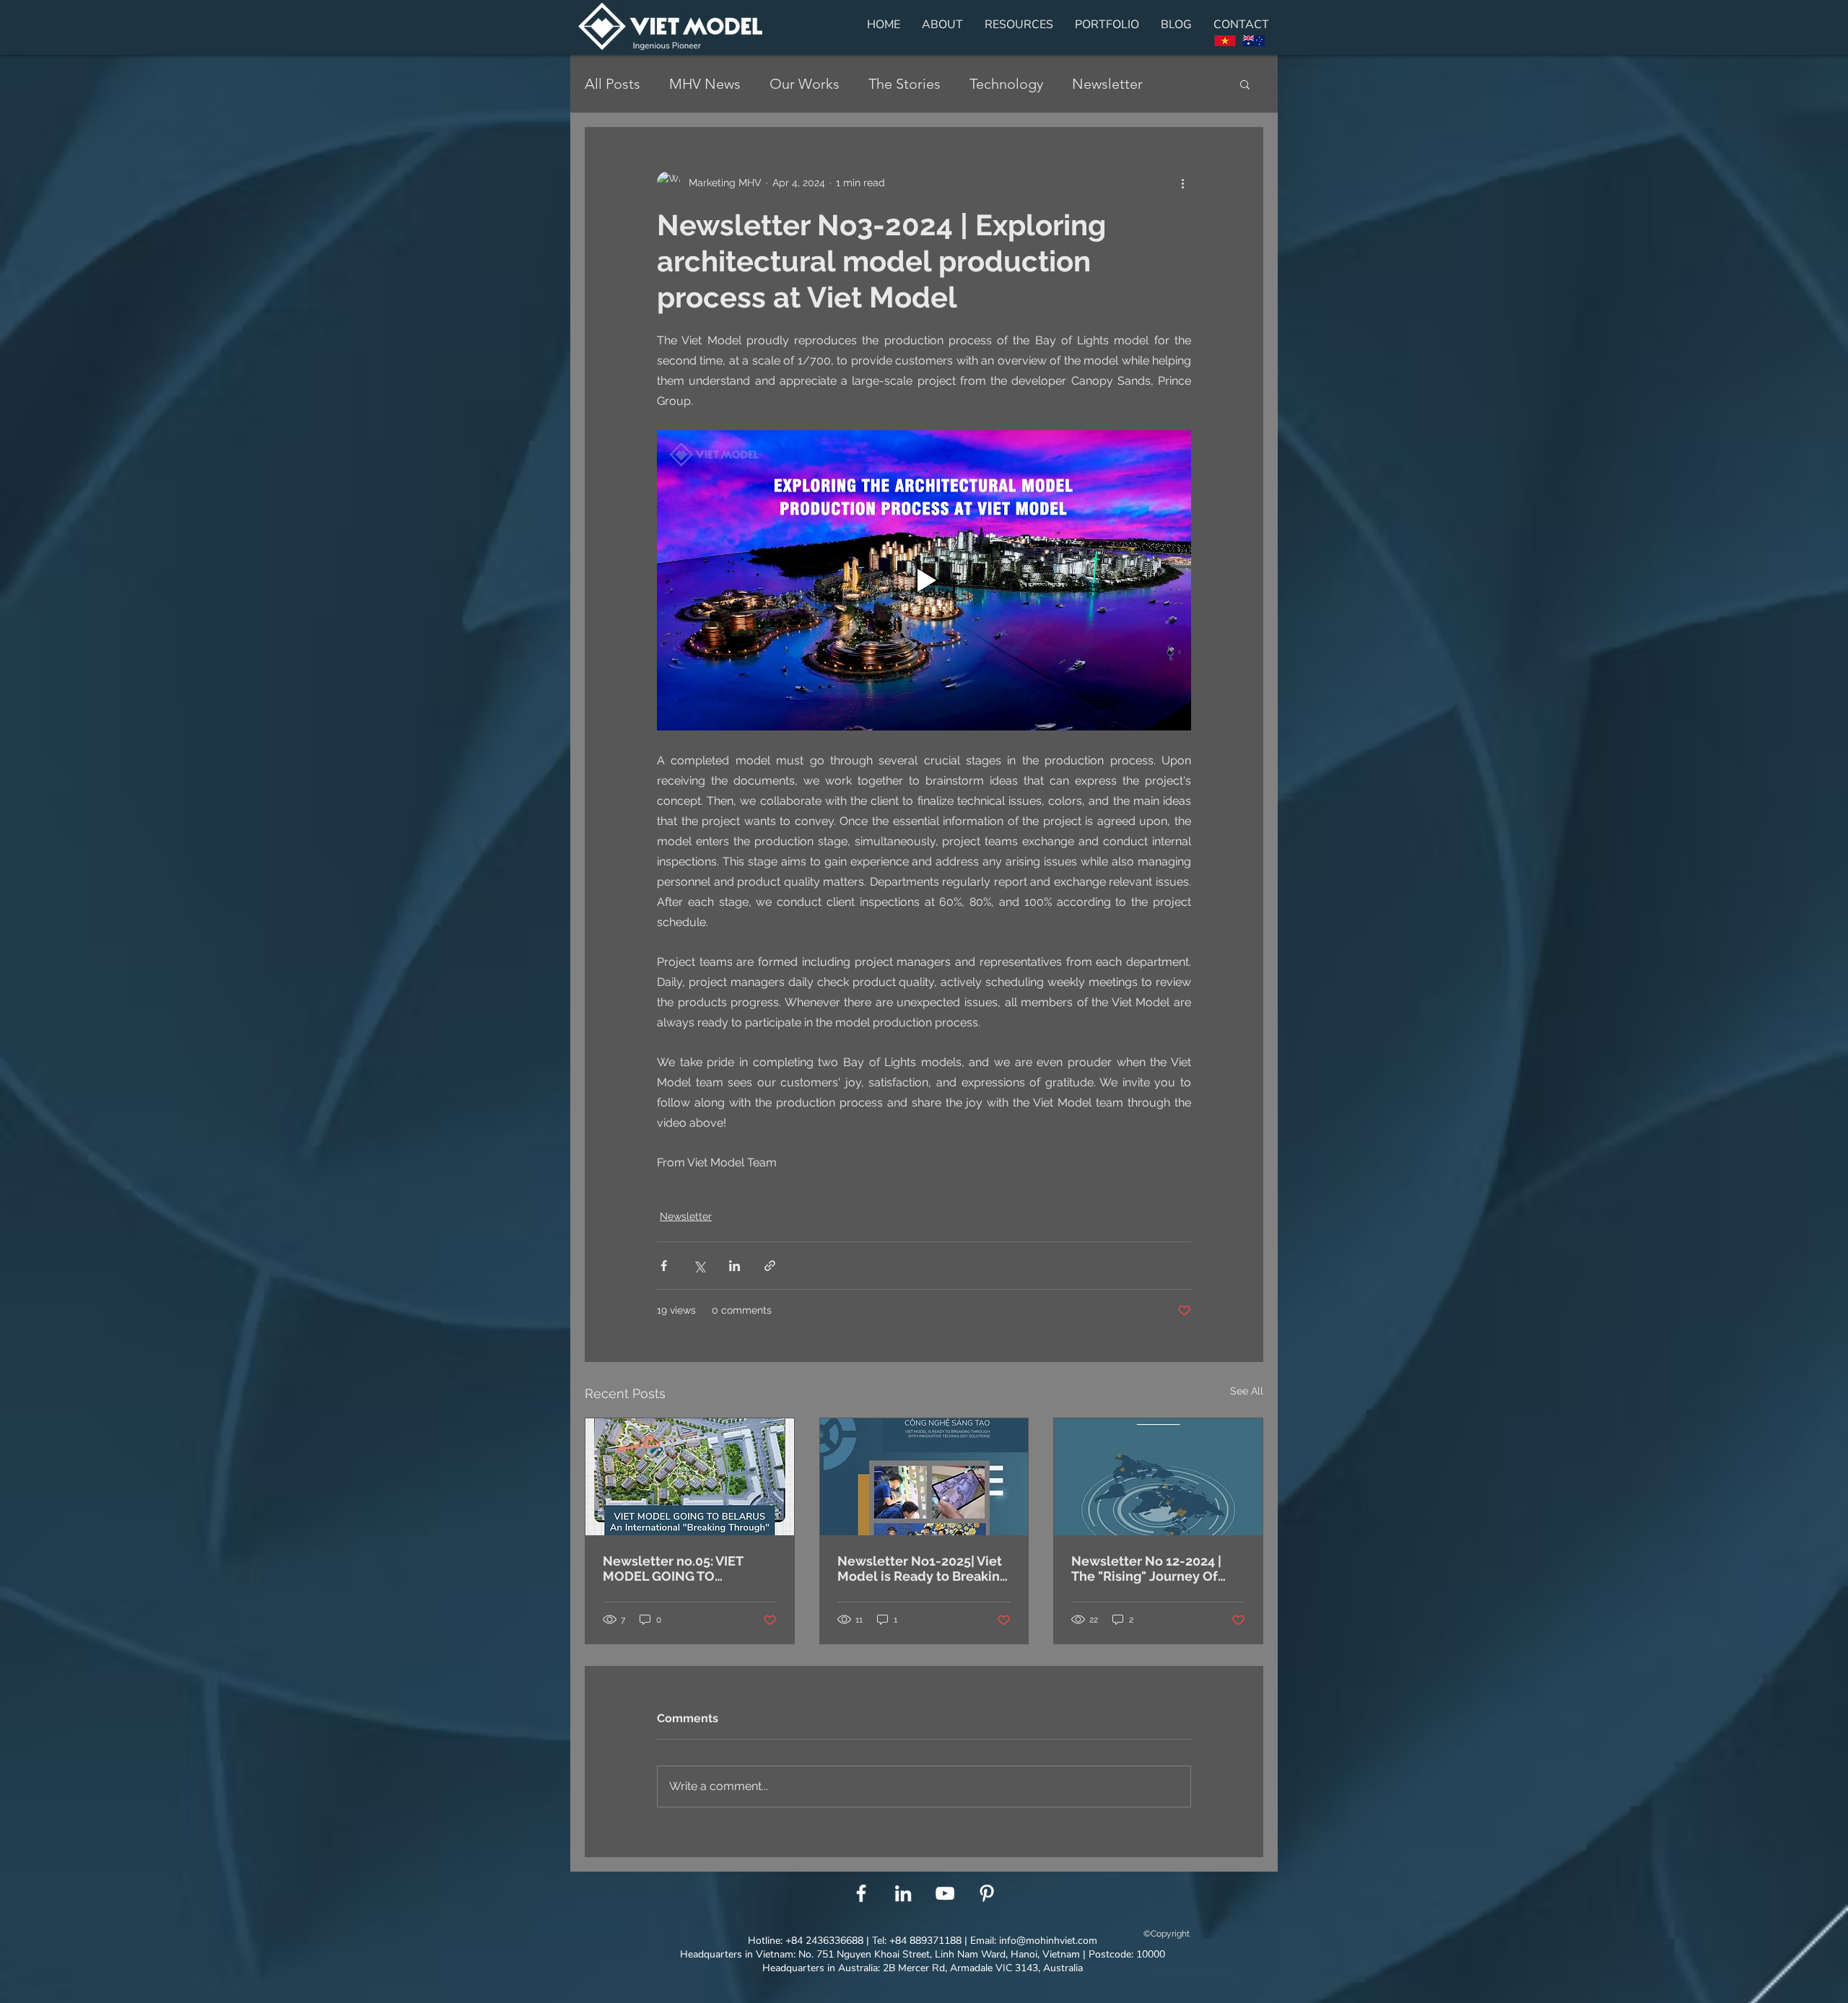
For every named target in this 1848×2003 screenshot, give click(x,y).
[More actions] (1182, 183)
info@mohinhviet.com (1048, 1941)
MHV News (705, 84)
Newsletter (1107, 84)
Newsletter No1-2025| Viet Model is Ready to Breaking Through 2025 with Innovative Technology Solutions (923, 1568)
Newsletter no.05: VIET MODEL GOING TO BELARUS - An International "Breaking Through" (688, 1568)
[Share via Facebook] (664, 1266)
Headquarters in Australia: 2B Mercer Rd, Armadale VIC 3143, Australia (923, 1968)
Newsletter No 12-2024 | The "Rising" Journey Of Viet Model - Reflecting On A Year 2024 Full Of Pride (1154, 1568)
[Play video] (924, 580)
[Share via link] (770, 1266)
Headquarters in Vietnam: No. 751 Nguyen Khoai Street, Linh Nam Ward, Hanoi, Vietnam (880, 1954)
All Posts (613, 84)
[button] (1245, 84)
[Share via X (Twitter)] (699, 1266)
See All (1247, 1391)
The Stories (905, 84)
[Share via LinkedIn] (735, 1266)
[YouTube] (945, 1893)
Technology (1006, 84)
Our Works (805, 84)
